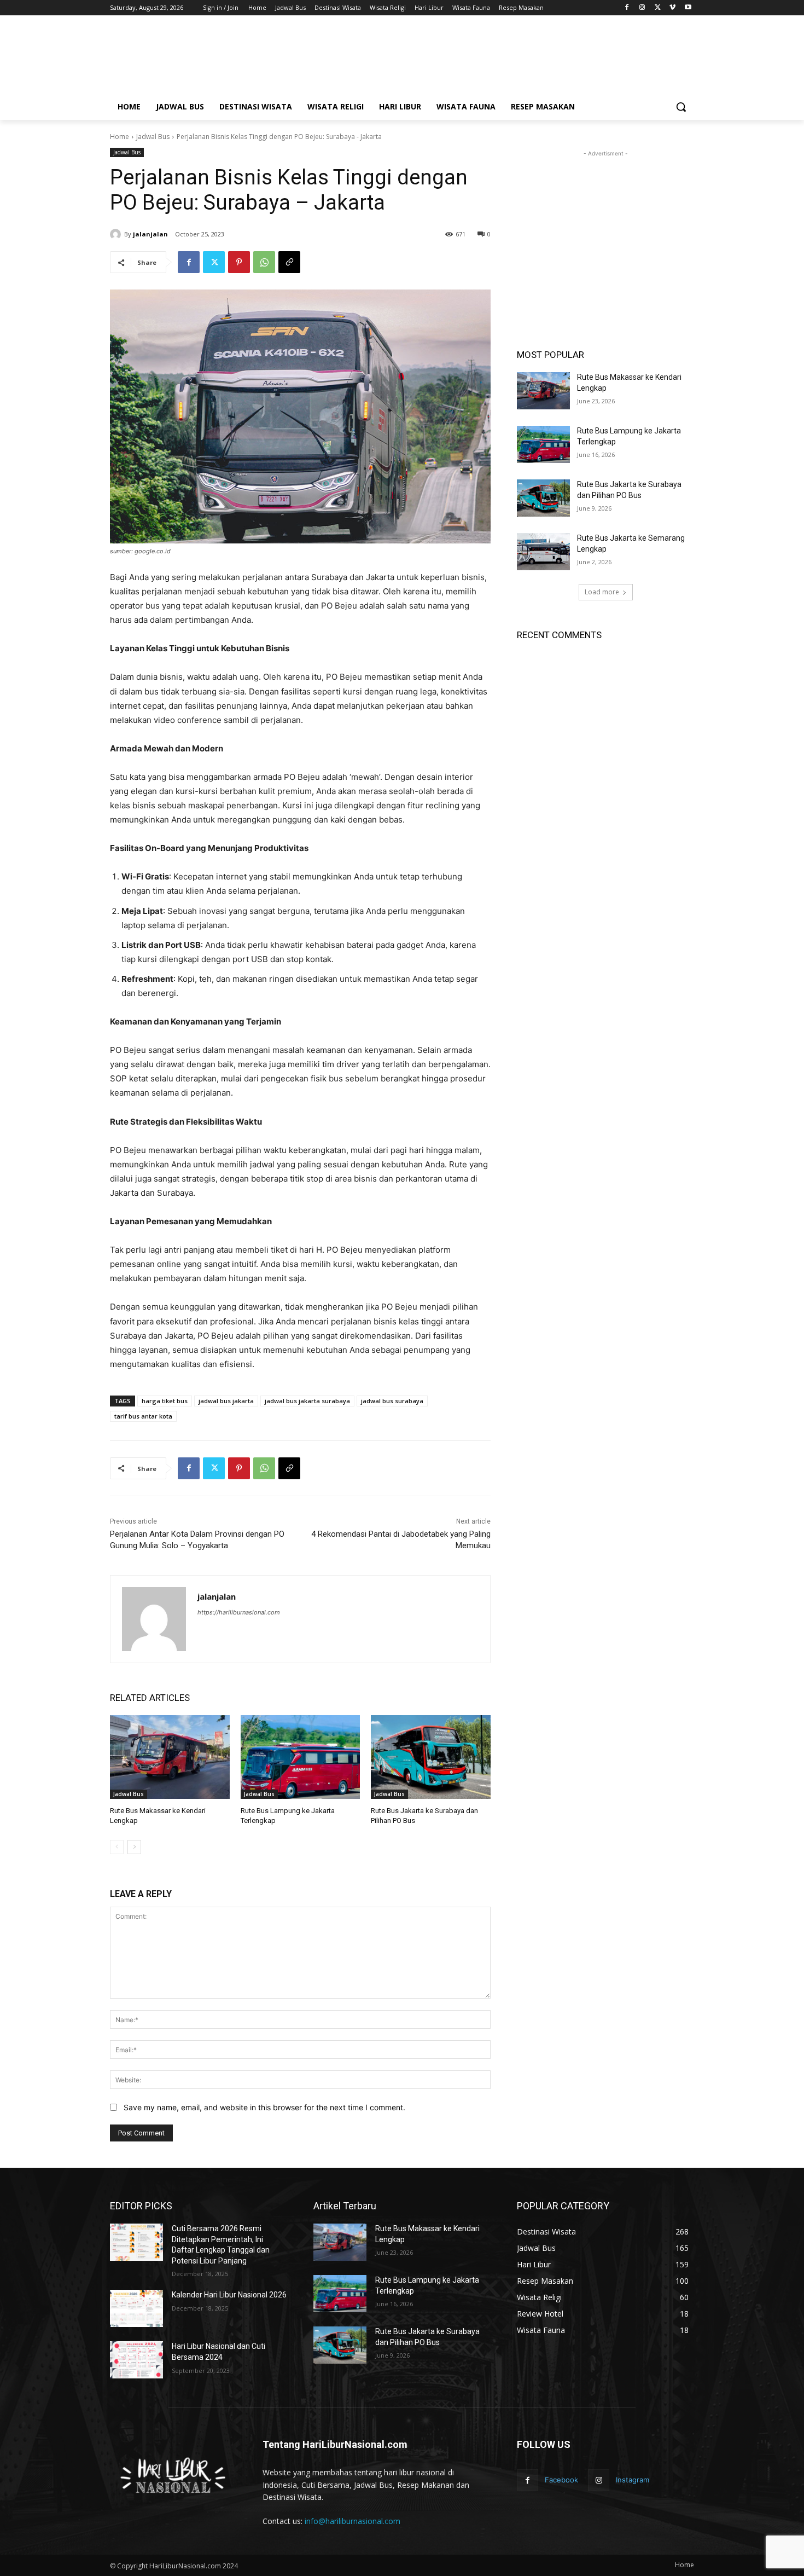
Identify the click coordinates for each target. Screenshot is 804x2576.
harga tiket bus (165, 1401)
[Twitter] (658, 8)
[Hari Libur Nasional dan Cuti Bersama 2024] (136, 2360)
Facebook (561, 2480)
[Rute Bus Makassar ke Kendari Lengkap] (170, 1757)
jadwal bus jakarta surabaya (307, 1401)
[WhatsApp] (264, 262)
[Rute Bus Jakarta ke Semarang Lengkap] (543, 552)
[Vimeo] (672, 8)
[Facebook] (627, 8)
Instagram (633, 2480)
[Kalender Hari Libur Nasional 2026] (136, 2308)
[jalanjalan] (117, 234)
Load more (602, 592)
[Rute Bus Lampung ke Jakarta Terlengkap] (301, 1757)
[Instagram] (642, 8)
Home (120, 137)
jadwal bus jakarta (226, 1401)
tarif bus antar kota (143, 1416)
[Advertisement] (484, 59)
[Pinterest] (239, 262)
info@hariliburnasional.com (353, 2521)
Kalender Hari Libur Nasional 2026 (229, 2295)
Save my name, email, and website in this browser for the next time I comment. (264, 2107)
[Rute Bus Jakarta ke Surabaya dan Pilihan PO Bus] (431, 1757)
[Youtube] (688, 8)
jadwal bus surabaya (392, 1401)
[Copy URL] (289, 262)
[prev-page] (117, 1847)
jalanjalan (150, 234)
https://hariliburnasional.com (239, 1612)
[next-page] (134, 1847)
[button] (681, 107)
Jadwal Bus (153, 137)
